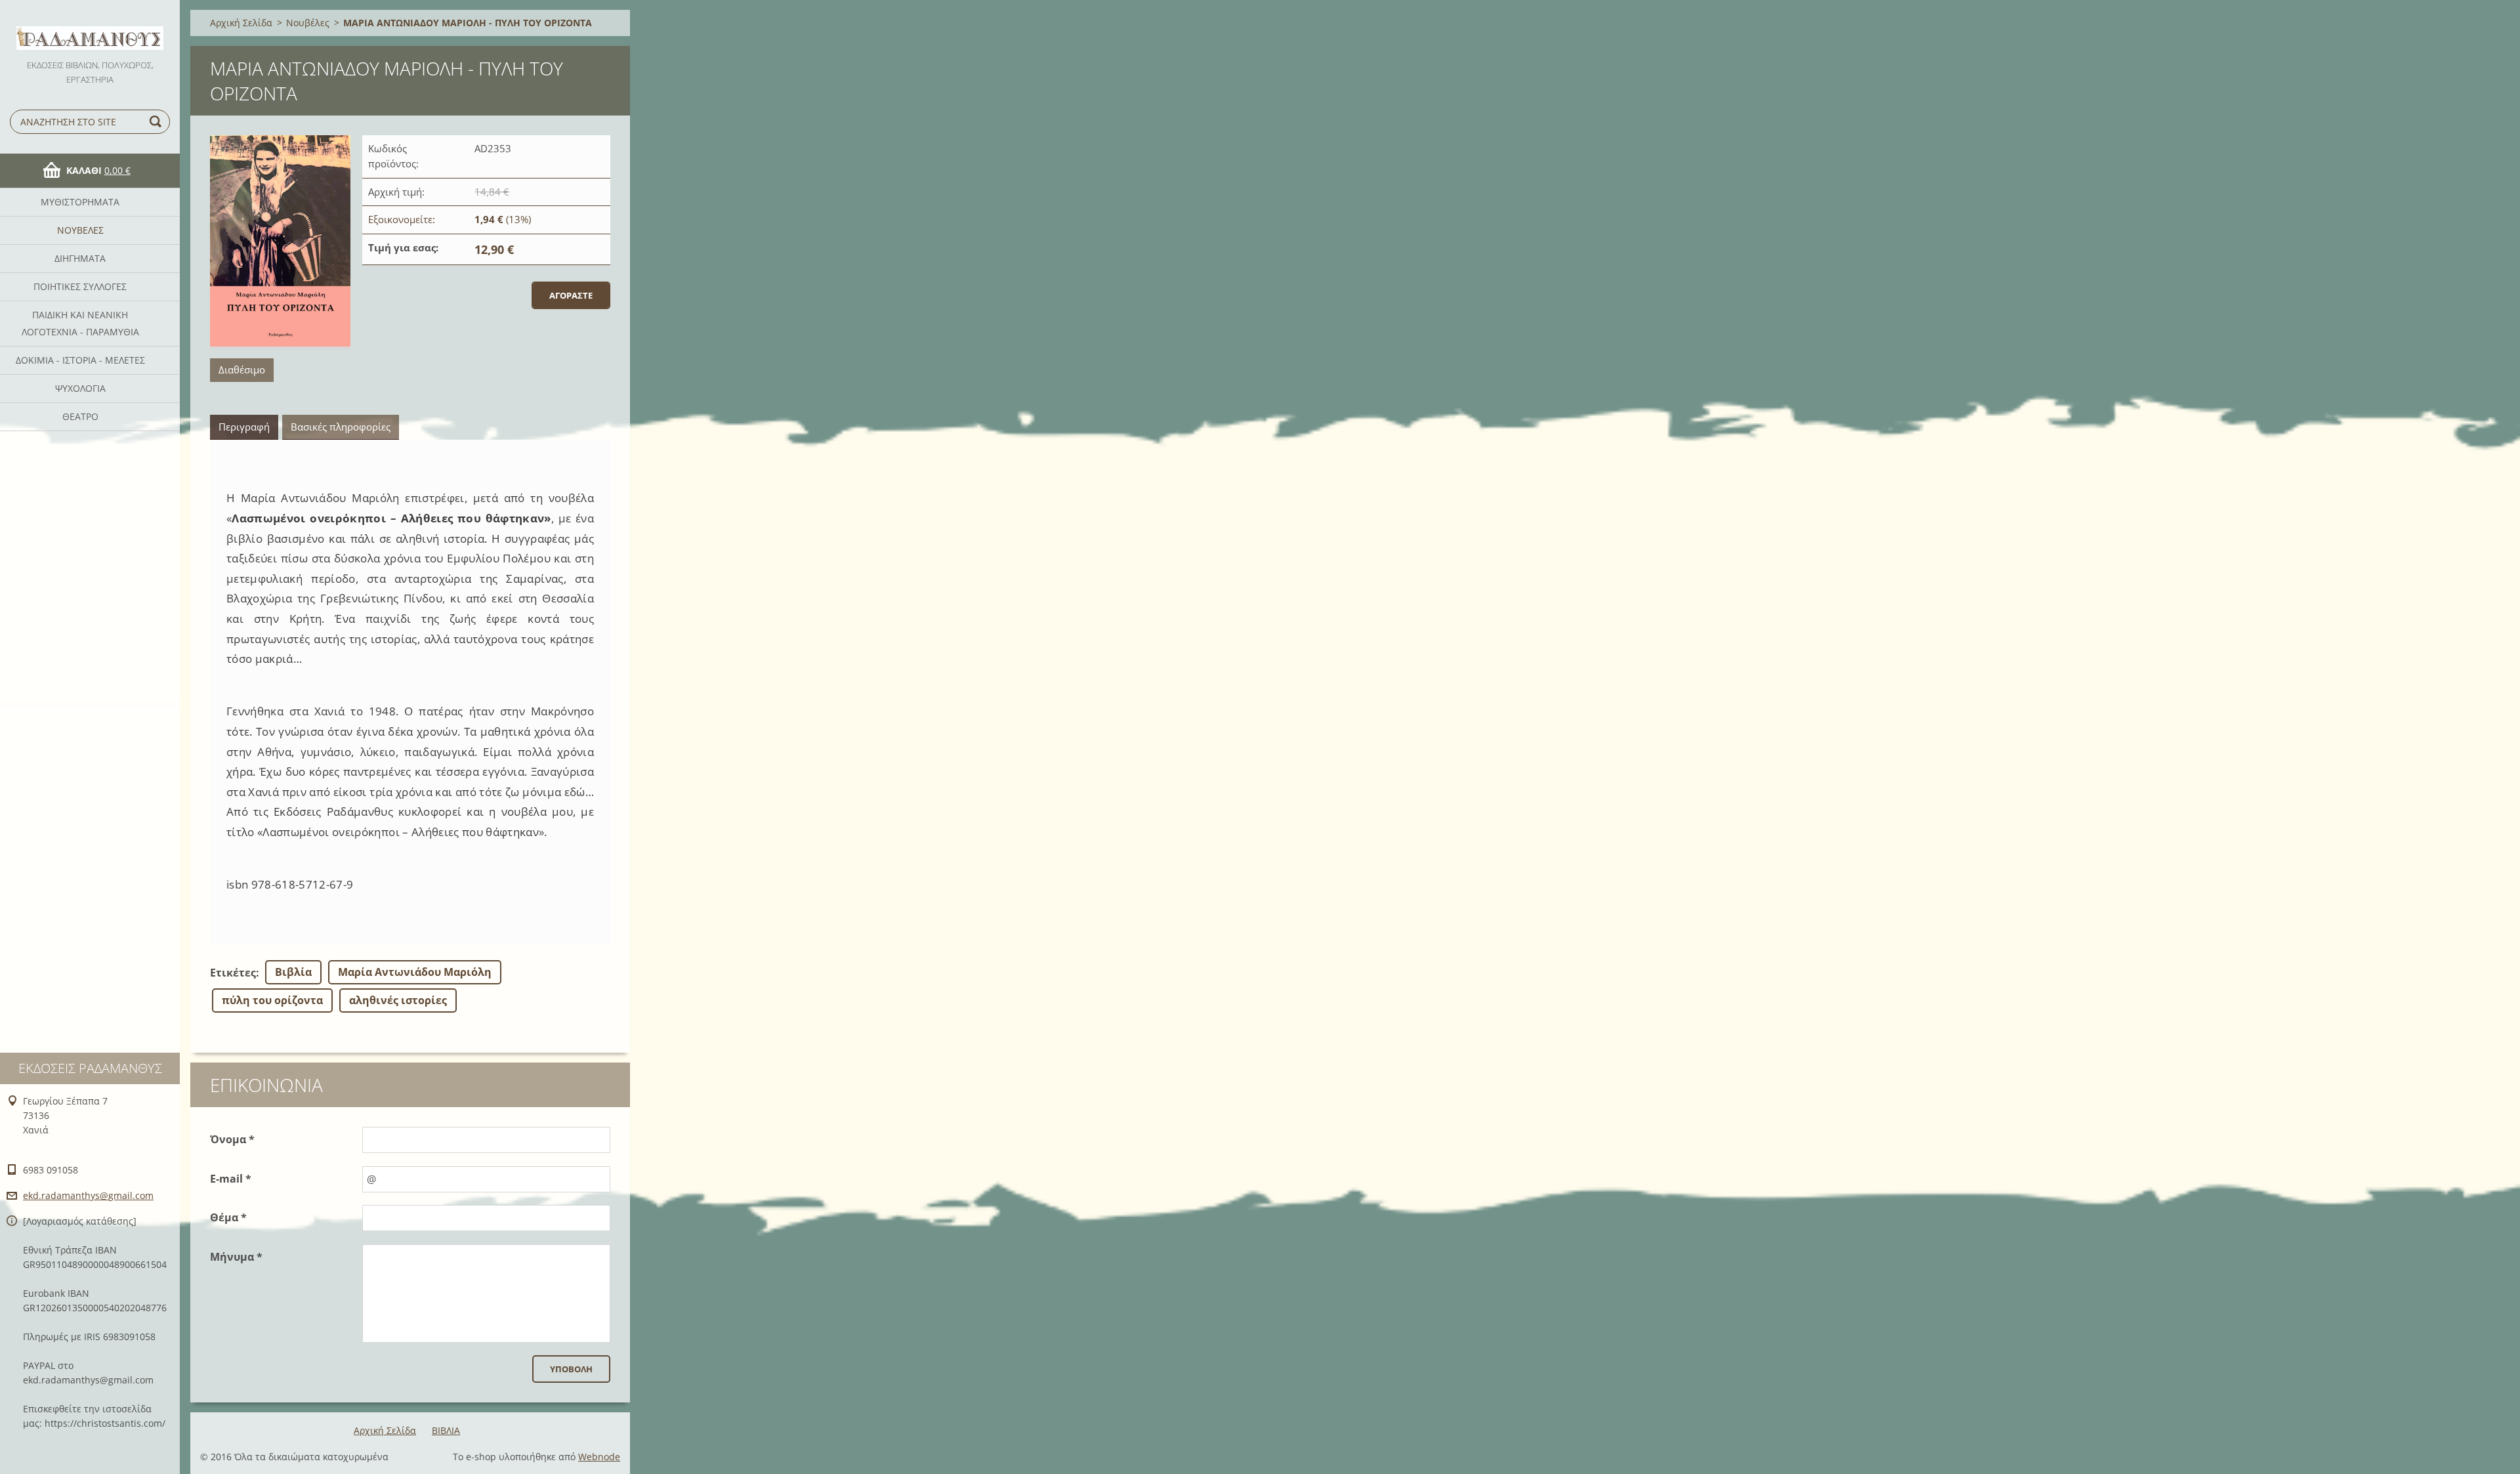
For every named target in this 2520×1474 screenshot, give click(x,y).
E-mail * (231, 1179)
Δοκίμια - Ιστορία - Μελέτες (80, 360)
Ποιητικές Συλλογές (80, 286)
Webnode (599, 1457)
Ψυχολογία (80, 388)
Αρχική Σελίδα (241, 23)
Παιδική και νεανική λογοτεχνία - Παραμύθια (80, 323)
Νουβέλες (80, 230)
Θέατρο (80, 416)
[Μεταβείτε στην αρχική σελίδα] (90, 29)
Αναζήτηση (157, 122)
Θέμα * (228, 1217)
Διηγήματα (80, 258)
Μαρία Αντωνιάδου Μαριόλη (415, 972)
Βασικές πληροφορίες (341, 427)
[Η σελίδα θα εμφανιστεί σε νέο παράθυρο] (280, 242)
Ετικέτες (233, 973)
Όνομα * (232, 1139)
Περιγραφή (244, 427)
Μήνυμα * (236, 1257)
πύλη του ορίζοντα (272, 1000)
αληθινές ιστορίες (398, 1000)
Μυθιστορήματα (80, 202)
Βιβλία (293, 972)
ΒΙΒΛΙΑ (446, 1430)
